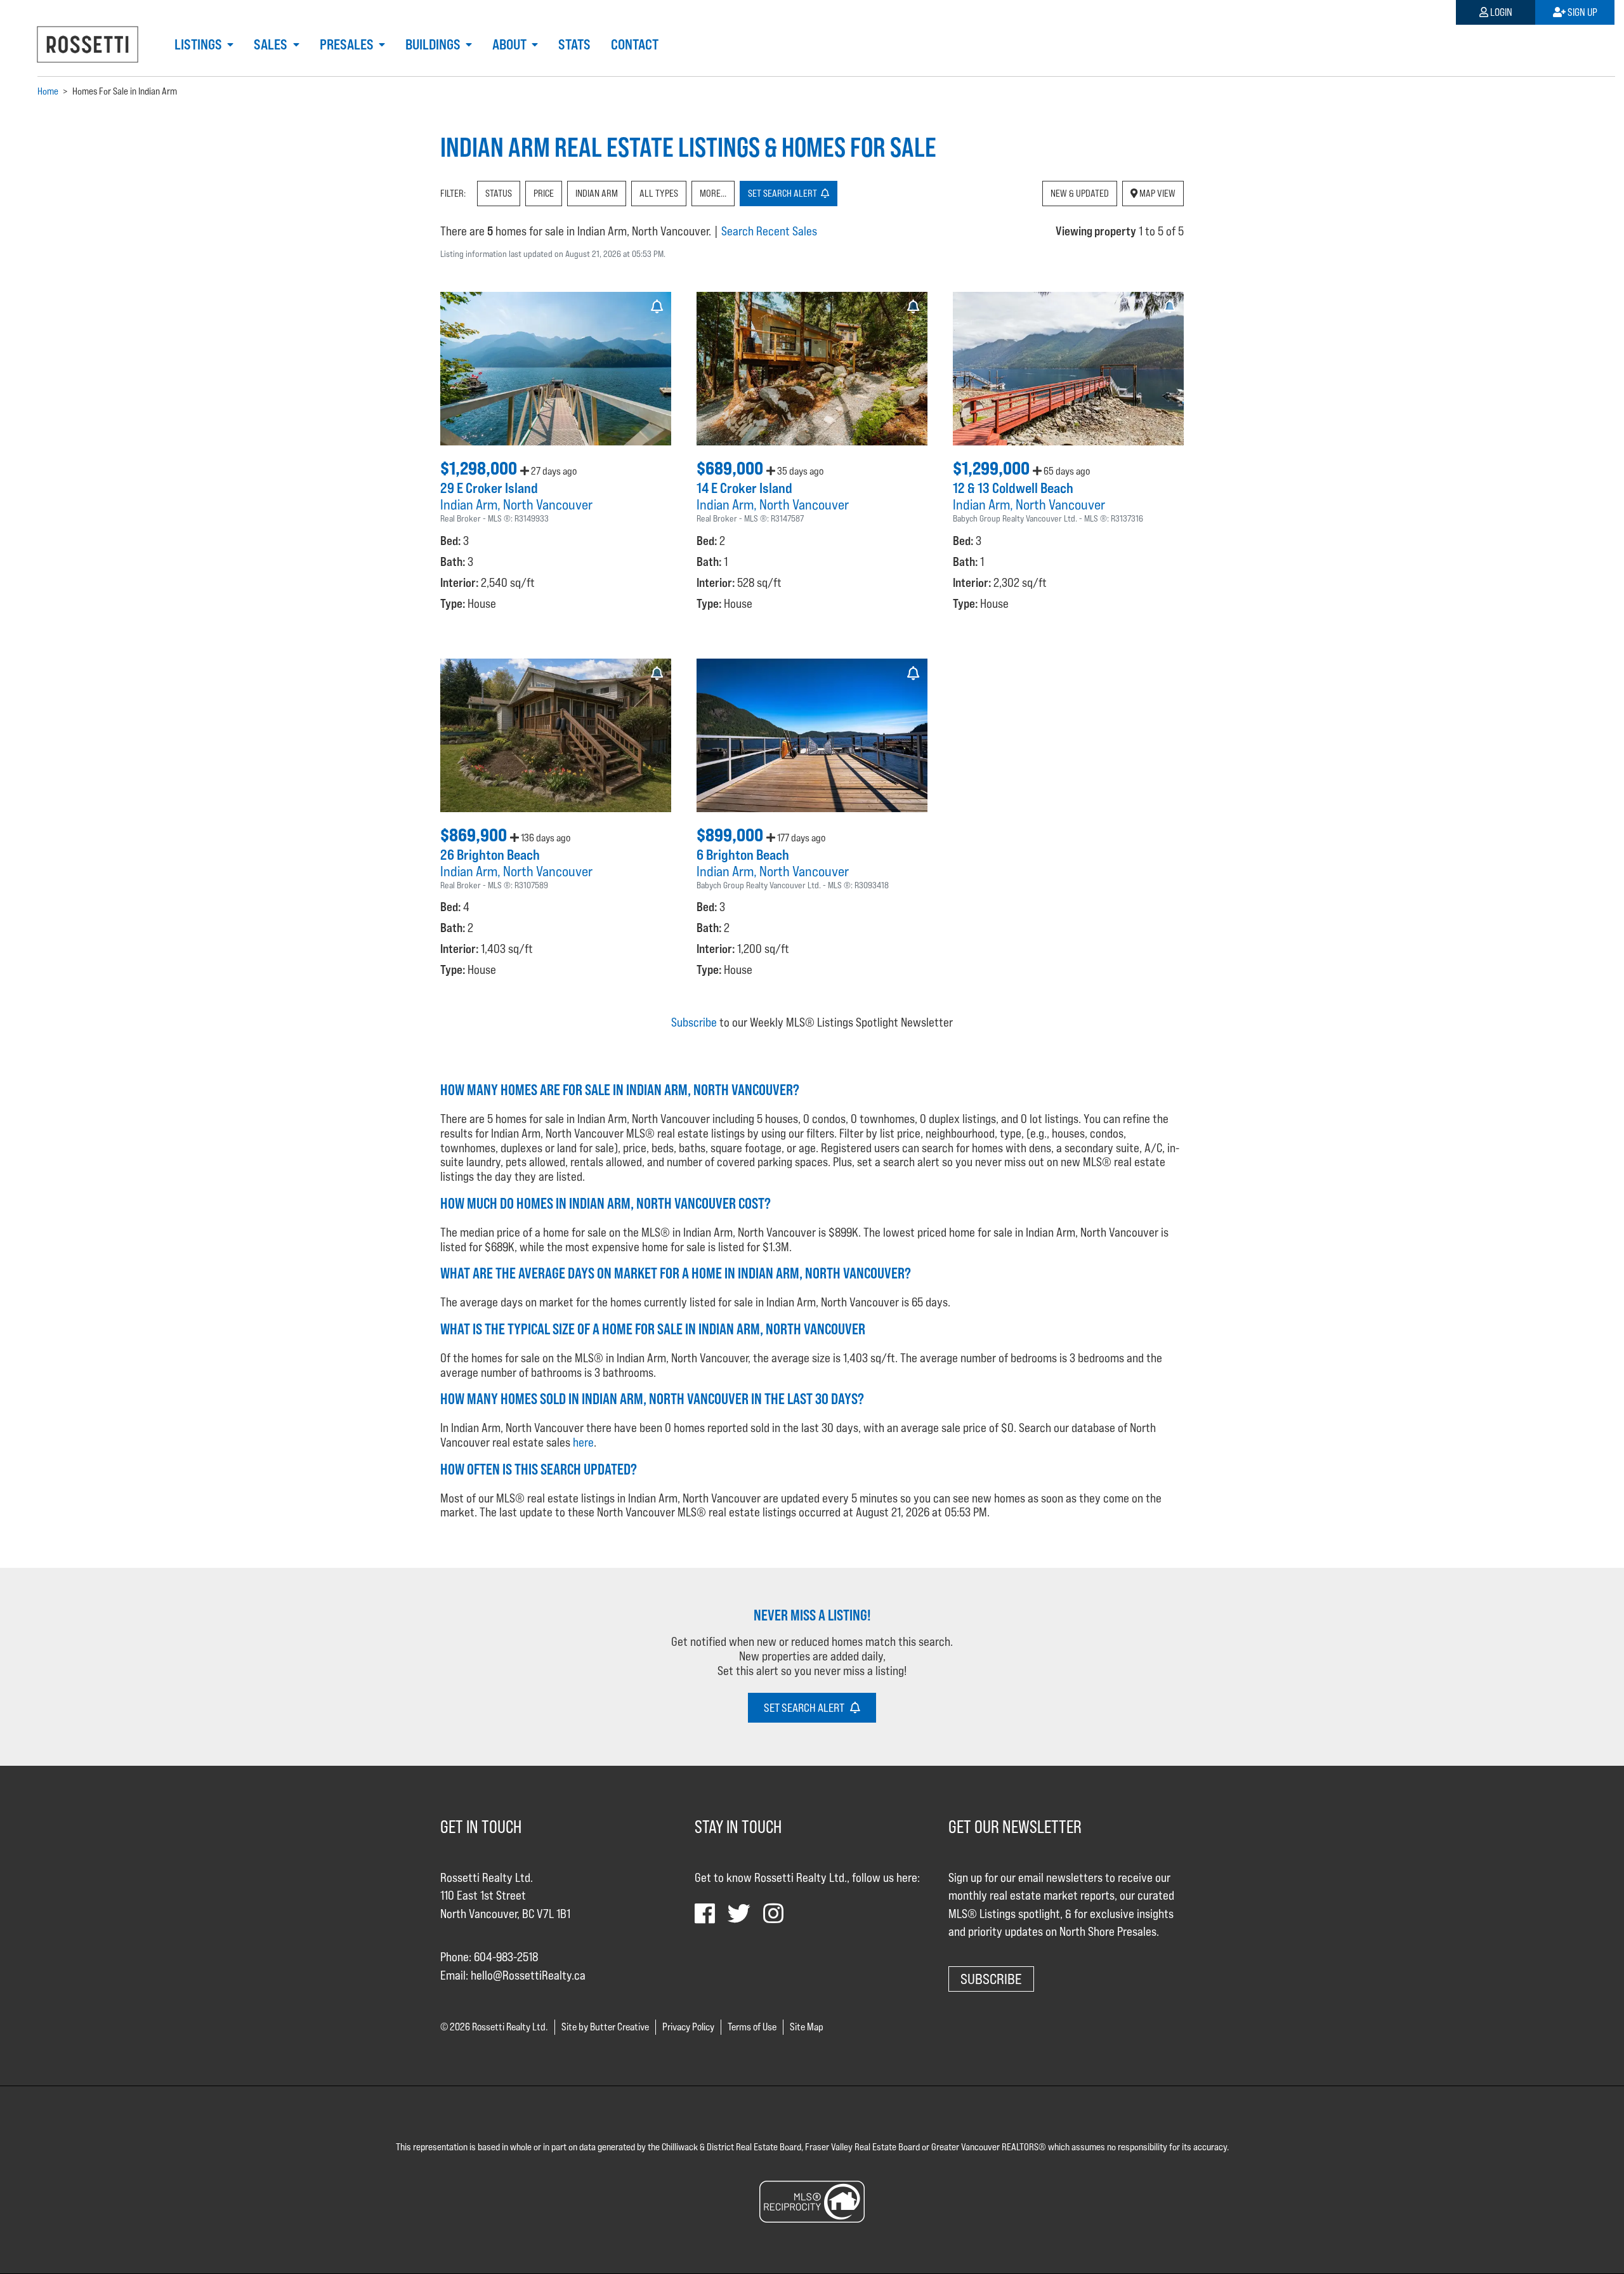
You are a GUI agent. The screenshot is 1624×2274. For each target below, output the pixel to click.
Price (544, 193)
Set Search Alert (807, 1708)
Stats (574, 44)
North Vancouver (548, 504)
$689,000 (731, 468)
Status (499, 193)
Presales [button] (348, 44)
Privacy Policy (688, 2027)
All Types (659, 193)
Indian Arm (597, 193)
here (583, 1442)
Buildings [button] (434, 44)
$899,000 (731, 835)
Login (1500, 12)
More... (713, 193)
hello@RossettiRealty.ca (528, 1975)
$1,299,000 (993, 468)
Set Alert (784, 193)
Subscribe (694, 1022)
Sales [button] (272, 44)
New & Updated (1080, 193)
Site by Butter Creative (605, 2027)
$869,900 (475, 835)
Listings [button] (200, 44)
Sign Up (1581, 12)
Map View (1156, 193)
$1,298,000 (480, 468)
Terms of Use (752, 2027)
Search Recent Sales (769, 231)
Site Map (807, 2027)
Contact (635, 44)
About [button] (511, 44)
